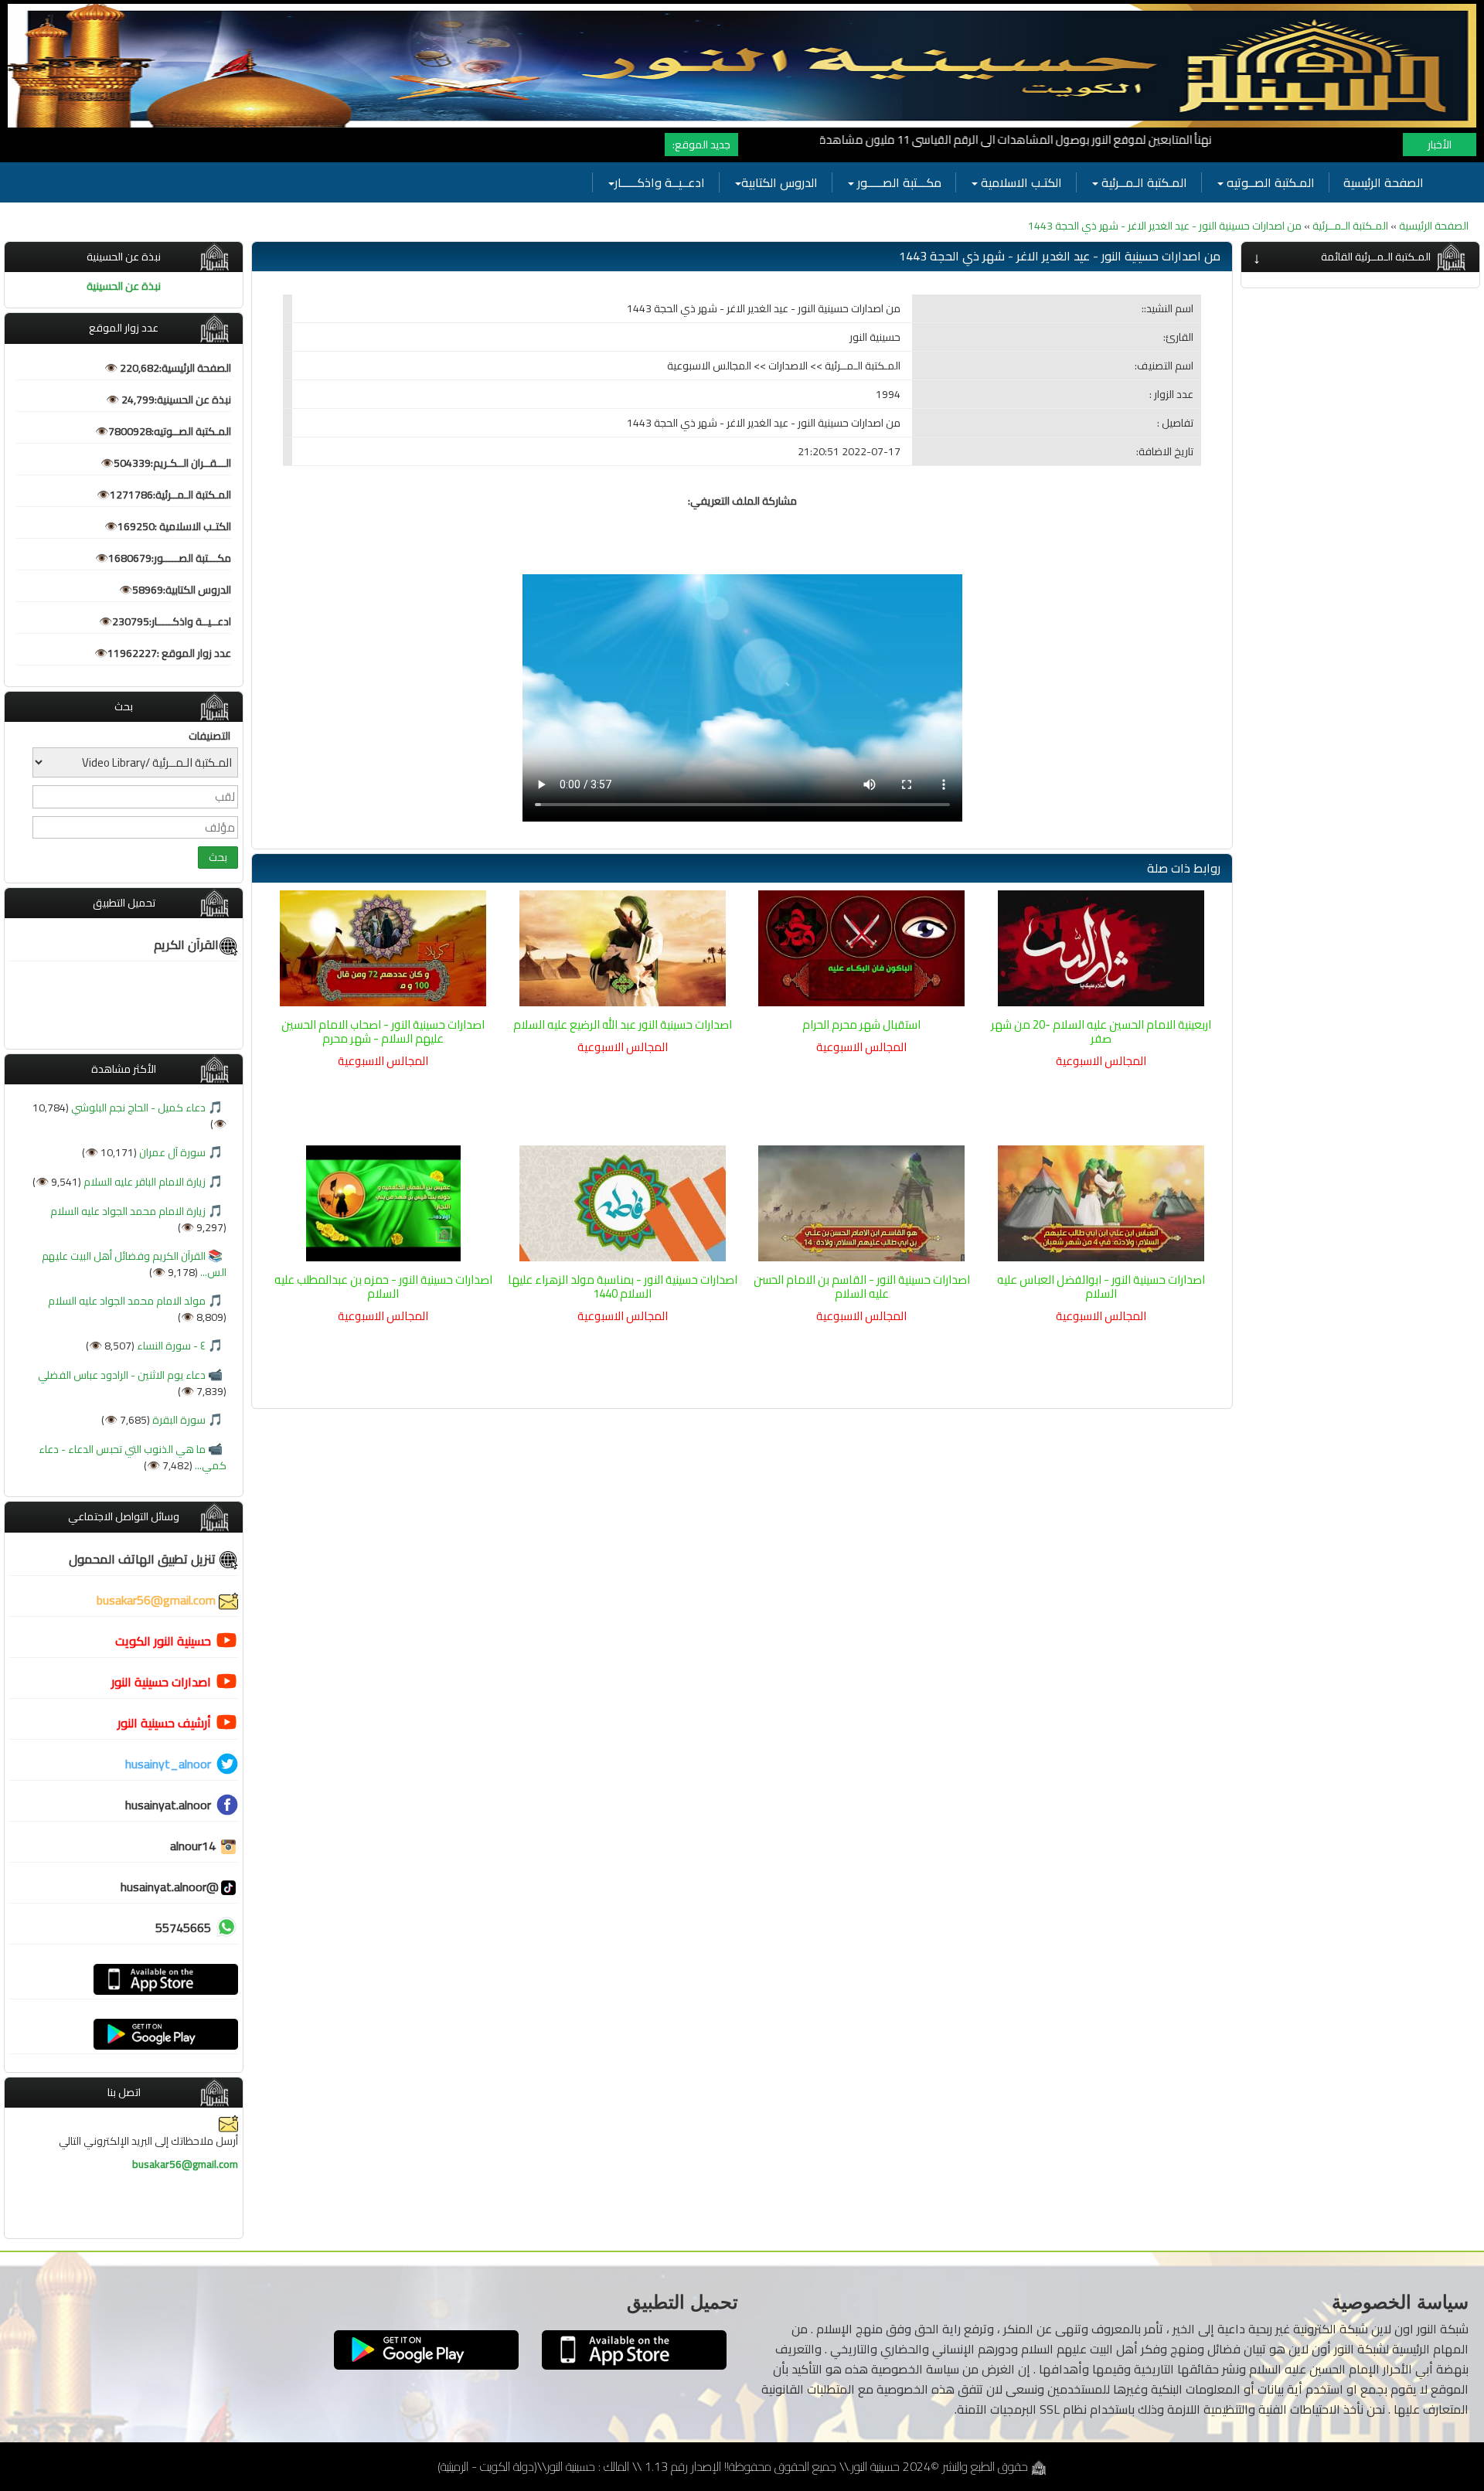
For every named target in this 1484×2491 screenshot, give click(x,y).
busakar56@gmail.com (158, 1600)
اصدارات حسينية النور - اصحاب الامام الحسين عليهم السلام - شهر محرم (383, 1031)
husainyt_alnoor (168, 1764)
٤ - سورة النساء (170, 1346)
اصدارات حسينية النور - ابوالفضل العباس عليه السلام (1101, 1286)
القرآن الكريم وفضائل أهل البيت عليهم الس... (134, 1264)
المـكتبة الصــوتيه (1269, 182)
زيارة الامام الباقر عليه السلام (143, 1182)
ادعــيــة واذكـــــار (660, 182)
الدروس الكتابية (779, 182)
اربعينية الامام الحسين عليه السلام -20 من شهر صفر (1101, 1031)
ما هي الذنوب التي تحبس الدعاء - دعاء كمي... (133, 1457)
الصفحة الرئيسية (1384, 182)
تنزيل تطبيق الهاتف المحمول (144, 1559)
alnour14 (194, 1846)
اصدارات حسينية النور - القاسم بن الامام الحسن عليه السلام (862, 1286)
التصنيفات (209, 736)
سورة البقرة (178, 1420)
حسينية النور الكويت (163, 1641)
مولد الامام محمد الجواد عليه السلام (127, 1301)
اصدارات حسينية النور (161, 1682)
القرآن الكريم (186, 944)
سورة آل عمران (171, 1152)
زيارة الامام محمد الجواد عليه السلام (128, 1211)
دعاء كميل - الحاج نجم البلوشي (137, 1108)
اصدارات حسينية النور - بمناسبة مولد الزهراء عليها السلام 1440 (623, 1286)
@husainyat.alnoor (170, 1887)
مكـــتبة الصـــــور (898, 182)
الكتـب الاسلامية (1020, 182)
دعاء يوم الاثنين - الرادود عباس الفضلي (122, 1375)
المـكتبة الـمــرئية (1143, 182)
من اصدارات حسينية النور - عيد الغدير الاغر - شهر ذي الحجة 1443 (1165, 226)
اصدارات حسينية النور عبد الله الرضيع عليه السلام (623, 1024)
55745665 (183, 1928)
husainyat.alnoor (168, 1805)
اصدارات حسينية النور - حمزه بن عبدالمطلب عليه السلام (383, 1286)
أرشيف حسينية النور (164, 1723)
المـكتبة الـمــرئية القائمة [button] (1376, 257)
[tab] (1360, 257)
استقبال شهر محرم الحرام (861, 1024)
